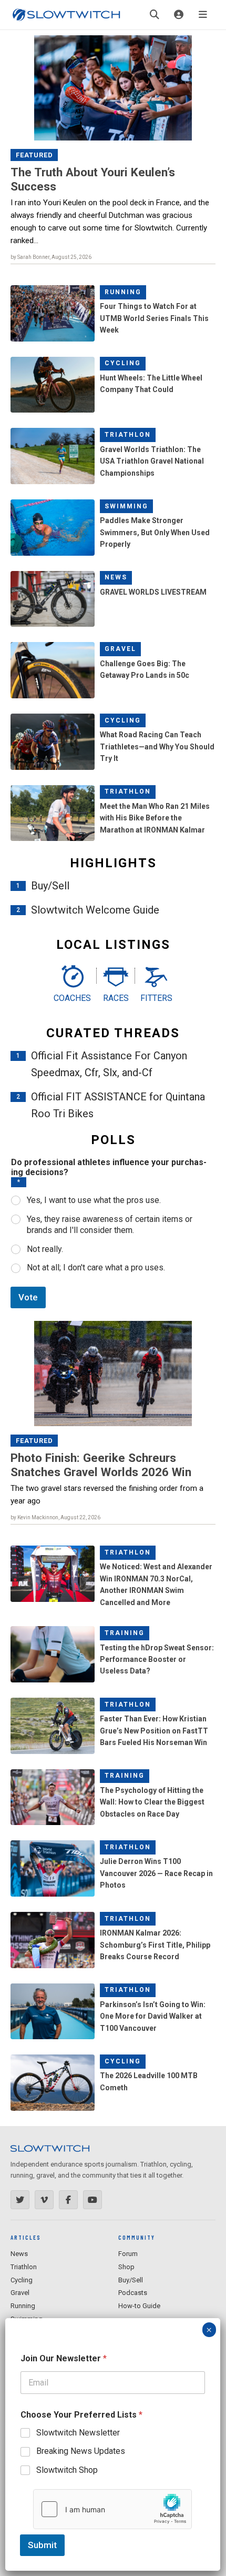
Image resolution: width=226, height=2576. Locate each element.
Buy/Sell (50, 886)
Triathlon (128, 435)
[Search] (155, 15)
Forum (128, 2254)
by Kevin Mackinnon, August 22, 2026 (55, 1517)
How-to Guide (139, 2306)
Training (125, 1633)
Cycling (123, 363)
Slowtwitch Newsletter (78, 2433)
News (116, 577)
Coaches (72, 998)
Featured (34, 155)
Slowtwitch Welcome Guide (95, 910)
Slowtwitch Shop (67, 2470)
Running (123, 292)
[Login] (179, 15)
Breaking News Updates (81, 2451)
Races (116, 998)
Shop (126, 2267)
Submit (42, 2545)
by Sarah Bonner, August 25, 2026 (51, 257)
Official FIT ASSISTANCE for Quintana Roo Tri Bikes (118, 1105)
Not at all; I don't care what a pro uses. (96, 1267)
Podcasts (133, 2293)
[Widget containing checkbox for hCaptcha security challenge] (112, 2509)
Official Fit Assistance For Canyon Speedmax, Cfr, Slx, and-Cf (109, 1064)
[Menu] (203, 15)
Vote (28, 1297)
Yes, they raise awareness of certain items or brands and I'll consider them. (110, 1225)
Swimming (126, 506)
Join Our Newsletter (64, 2358)
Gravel (120, 649)
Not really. (45, 1249)
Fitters (156, 998)
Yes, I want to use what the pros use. (94, 1200)
